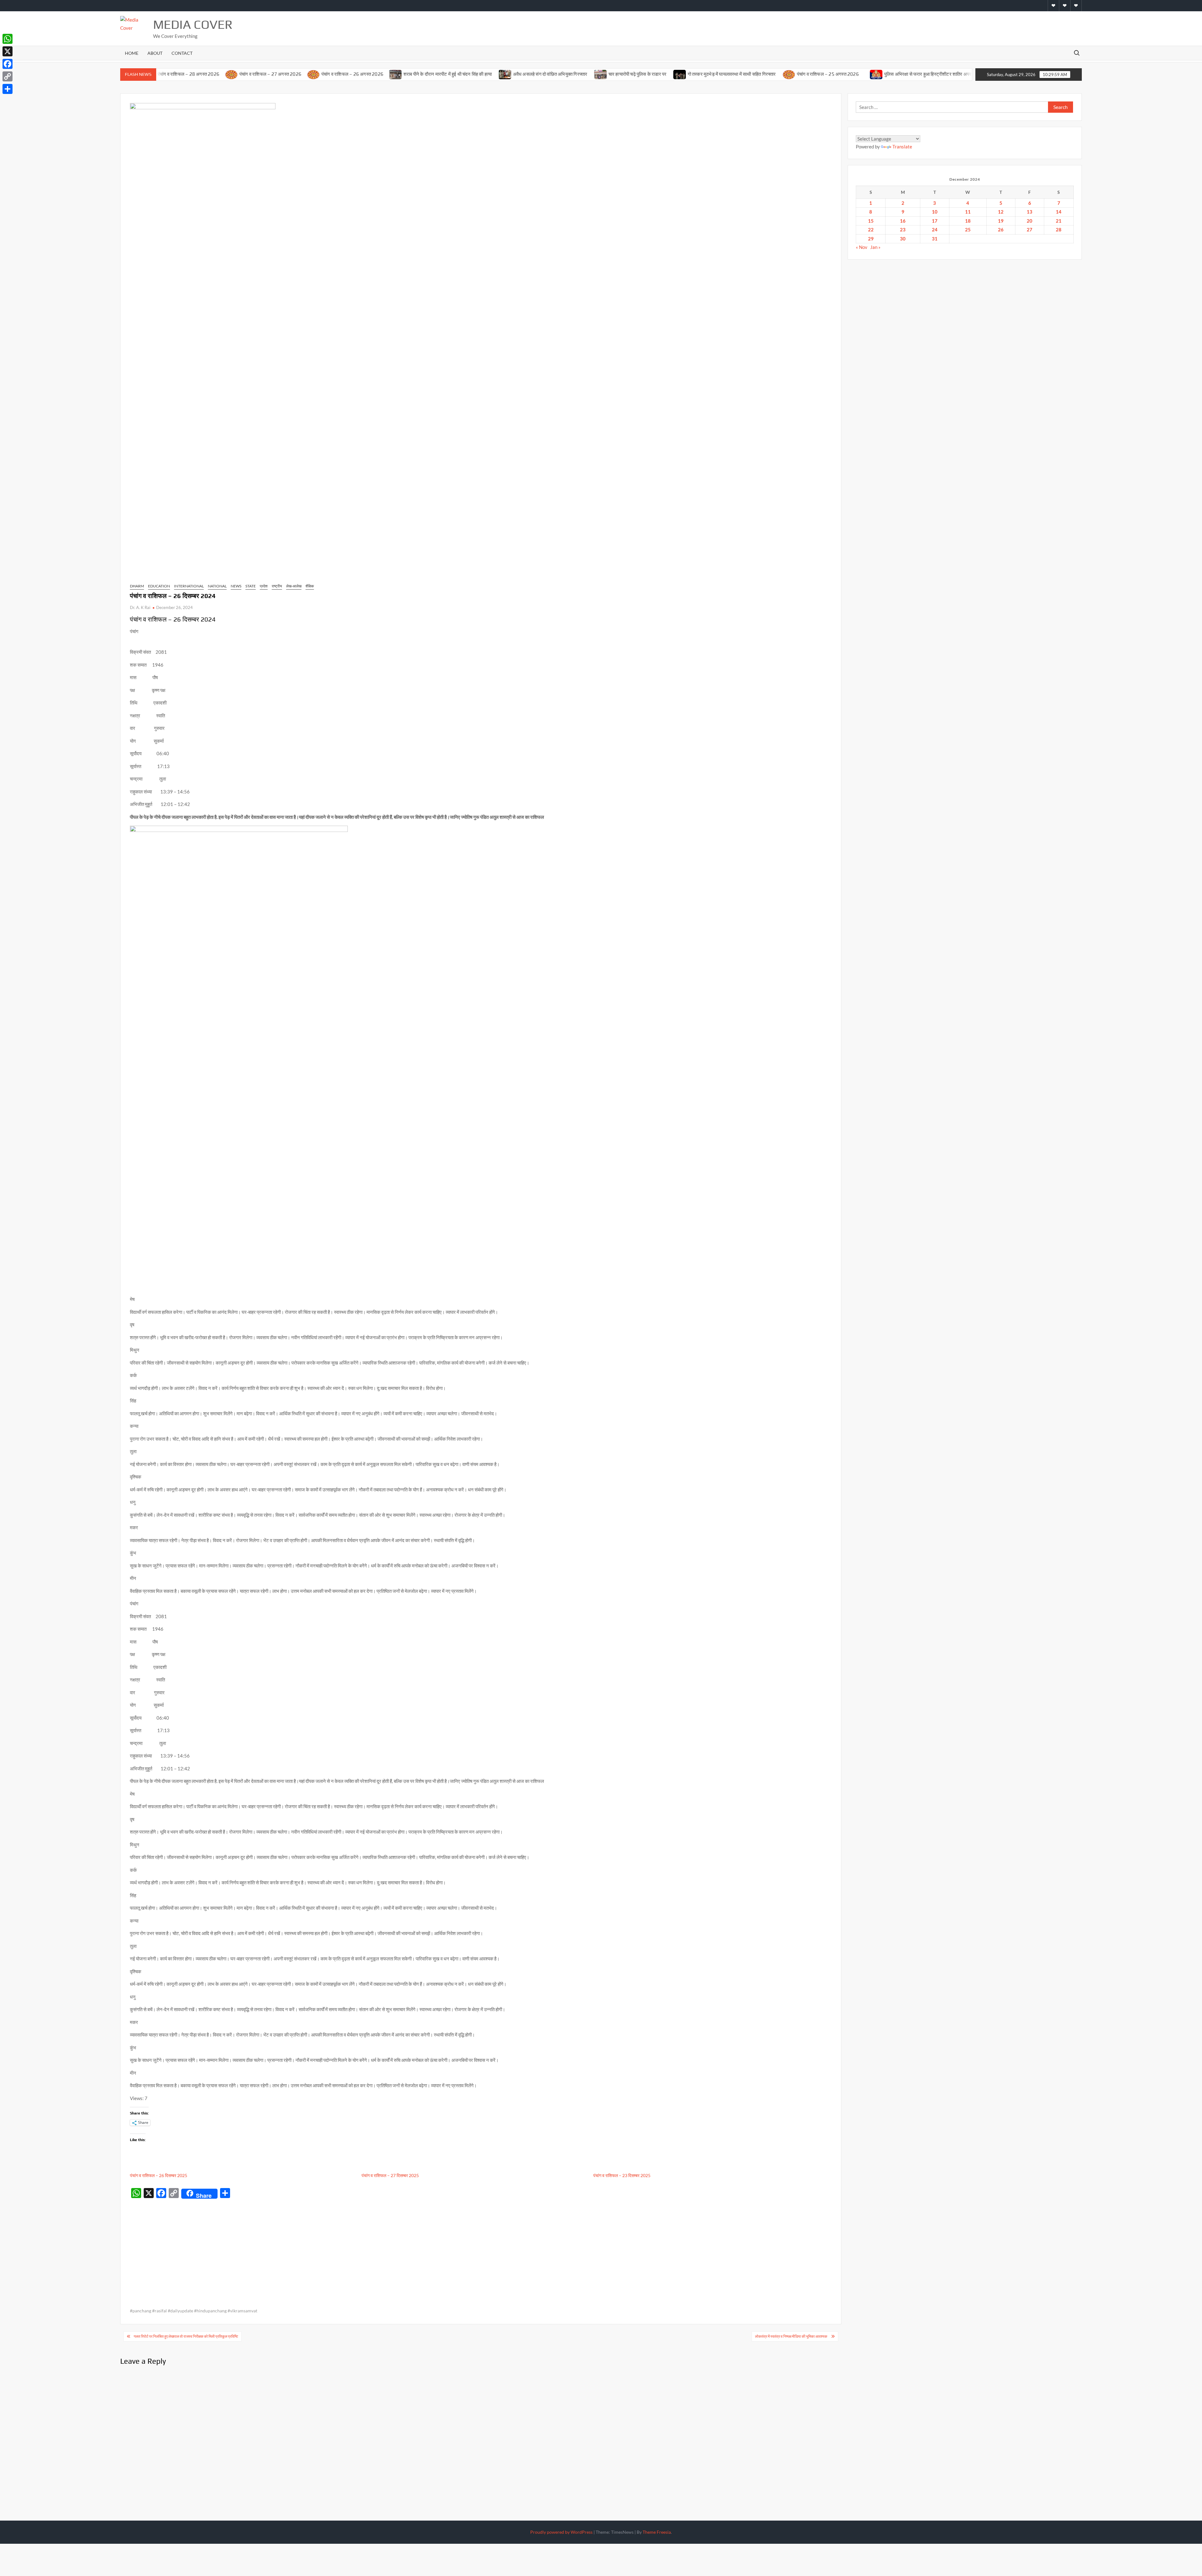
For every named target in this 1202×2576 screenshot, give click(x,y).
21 (1059, 221)
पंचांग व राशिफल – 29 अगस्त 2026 (921, 74)
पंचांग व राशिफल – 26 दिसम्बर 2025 (159, 2175)
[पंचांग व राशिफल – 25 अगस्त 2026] (682, 74)
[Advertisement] (481, 2248)
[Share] (8, 89)
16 (903, 221)
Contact (182, 53)
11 (968, 212)
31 (935, 239)
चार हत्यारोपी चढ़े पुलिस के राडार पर (531, 74)
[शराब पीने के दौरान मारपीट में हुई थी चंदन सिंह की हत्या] (289, 74)
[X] (8, 51)
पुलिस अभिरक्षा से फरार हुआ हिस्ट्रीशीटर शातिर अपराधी (823, 74)
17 (935, 221)
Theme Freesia (657, 2532)
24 (935, 230)
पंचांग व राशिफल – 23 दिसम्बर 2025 (622, 2175)
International (189, 586)
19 (1001, 221)
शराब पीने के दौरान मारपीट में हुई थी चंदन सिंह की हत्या (341, 74)
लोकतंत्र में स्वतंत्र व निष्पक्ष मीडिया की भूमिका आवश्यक (791, 2336)
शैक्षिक (310, 586)
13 (1030, 212)
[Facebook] (8, 64)
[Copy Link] (8, 76)
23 (903, 230)
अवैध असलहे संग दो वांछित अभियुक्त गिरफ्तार (443, 74)
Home (132, 53)
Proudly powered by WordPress (561, 2532)
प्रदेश (264, 586)
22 (871, 230)
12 (1001, 212)
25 (968, 230)
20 (1030, 221)
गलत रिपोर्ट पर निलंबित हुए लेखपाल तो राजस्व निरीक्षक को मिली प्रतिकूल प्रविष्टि (186, 2336)
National (217, 586)
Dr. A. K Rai (140, 607)
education (159, 586)
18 (968, 221)
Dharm (137, 586)
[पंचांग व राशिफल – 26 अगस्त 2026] (207, 74)
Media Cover (193, 24)
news (236, 586)
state (251, 586)
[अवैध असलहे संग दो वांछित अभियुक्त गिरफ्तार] (398, 74)
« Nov (862, 247)
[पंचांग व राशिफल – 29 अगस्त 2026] (882, 74)
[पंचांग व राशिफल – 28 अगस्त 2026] (964, 74)
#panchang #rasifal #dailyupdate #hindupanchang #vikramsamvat (194, 2311)
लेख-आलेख (294, 586)
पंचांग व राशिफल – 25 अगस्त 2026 (721, 74)
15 (871, 221)
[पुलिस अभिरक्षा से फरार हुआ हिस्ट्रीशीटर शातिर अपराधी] (769, 74)
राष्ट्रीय (277, 586)
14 (1059, 212)
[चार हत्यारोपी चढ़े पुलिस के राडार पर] (493, 74)
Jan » (875, 247)
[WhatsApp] (8, 39)
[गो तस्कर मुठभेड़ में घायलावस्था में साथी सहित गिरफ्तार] (573, 74)
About (155, 53)
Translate (902, 147)
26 (1001, 230)
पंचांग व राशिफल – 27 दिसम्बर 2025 (390, 2175)
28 (1059, 230)
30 (903, 239)
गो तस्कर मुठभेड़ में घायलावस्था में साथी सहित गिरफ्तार (625, 74)
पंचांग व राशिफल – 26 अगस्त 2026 (245, 74)
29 (871, 239)
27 (1030, 230)
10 (935, 212)
